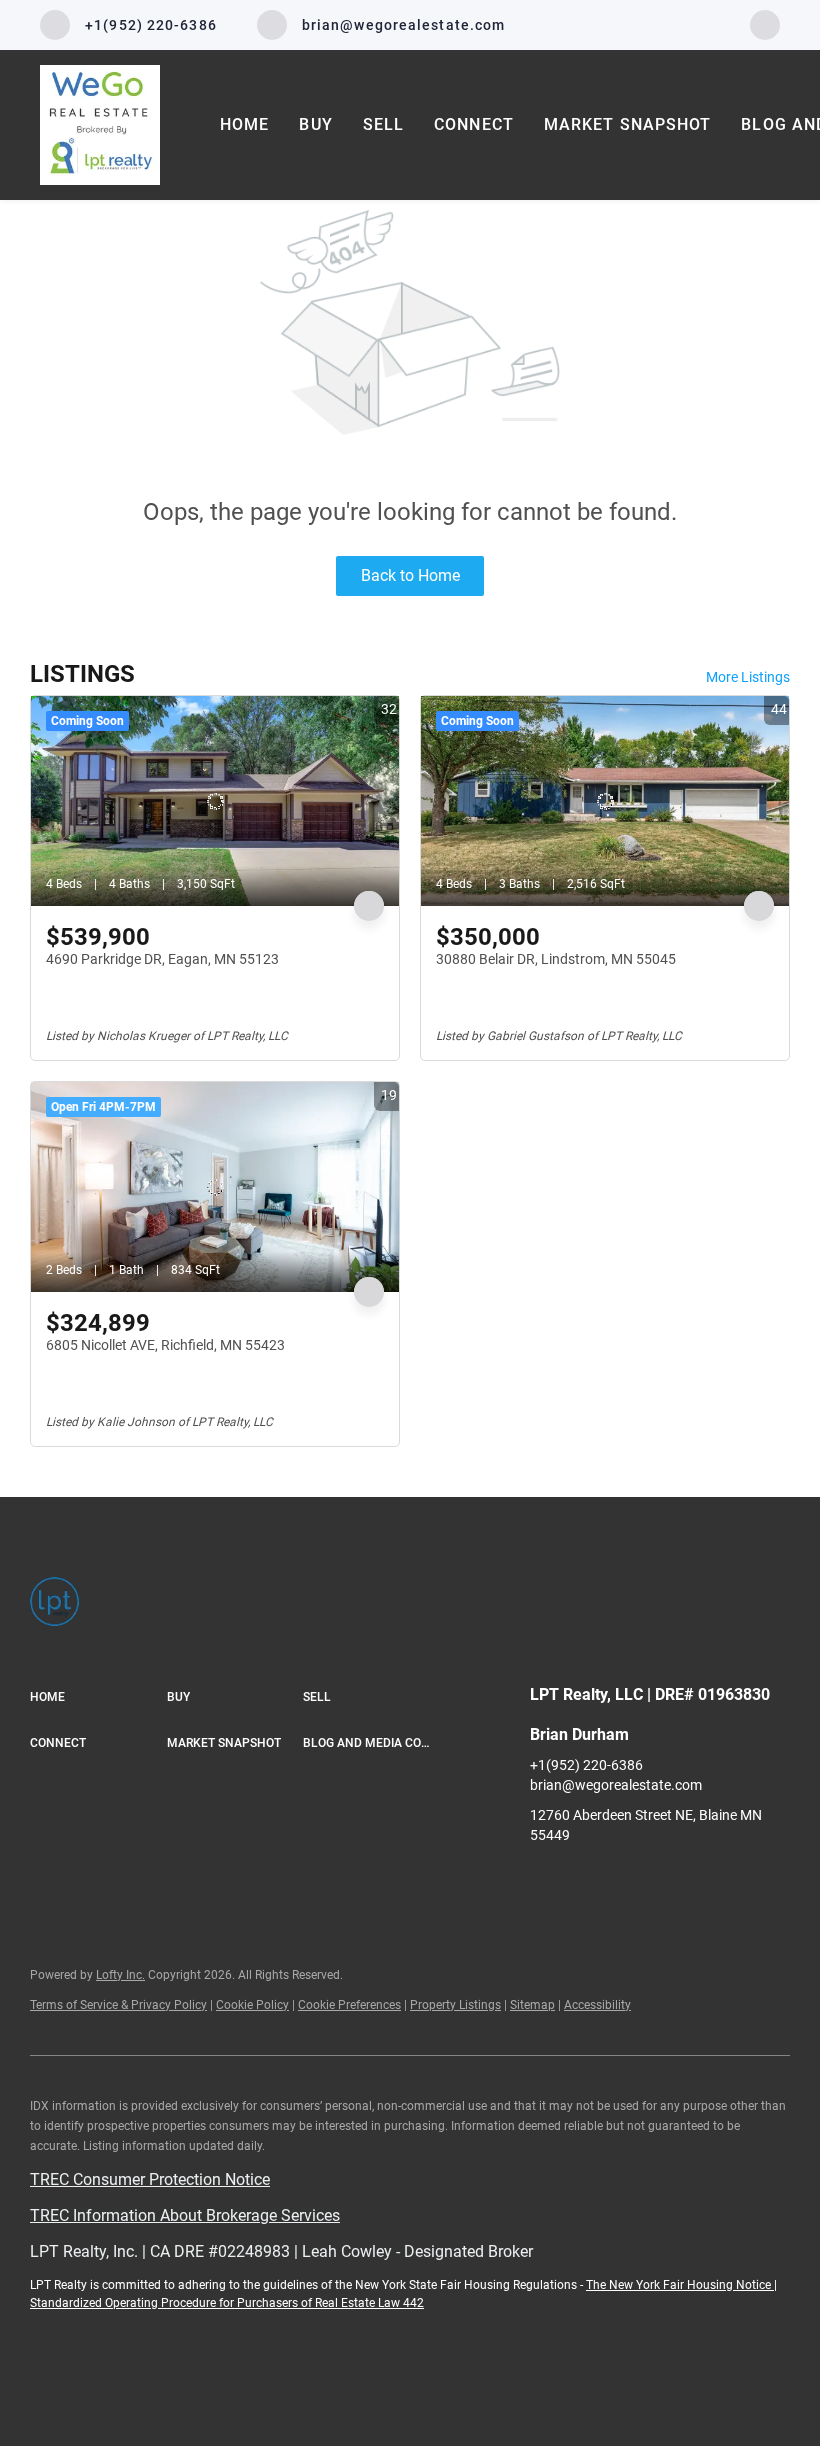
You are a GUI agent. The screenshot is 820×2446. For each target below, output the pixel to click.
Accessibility (597, 2005)
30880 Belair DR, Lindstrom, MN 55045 (556, 959)
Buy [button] (315, 124)
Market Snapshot (628, 124)
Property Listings (455, 2005)
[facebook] (765, 23)
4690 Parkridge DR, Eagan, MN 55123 (162, 959)
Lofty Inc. (120, 1975)
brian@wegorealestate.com (616, 1785)
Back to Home (410, 575)
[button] (98, 1698)
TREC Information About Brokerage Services (185, 2215)
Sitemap (532, 2005)
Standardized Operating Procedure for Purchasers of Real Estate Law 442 (227, 2303)
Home (244, 124)
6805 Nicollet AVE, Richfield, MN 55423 (165, 1345)
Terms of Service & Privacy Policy (118, 2005)
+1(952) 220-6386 (586, 1765)
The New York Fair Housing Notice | (681, 2285)
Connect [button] (474, 124)
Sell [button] (383, 124)
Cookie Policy (252, 2005)
